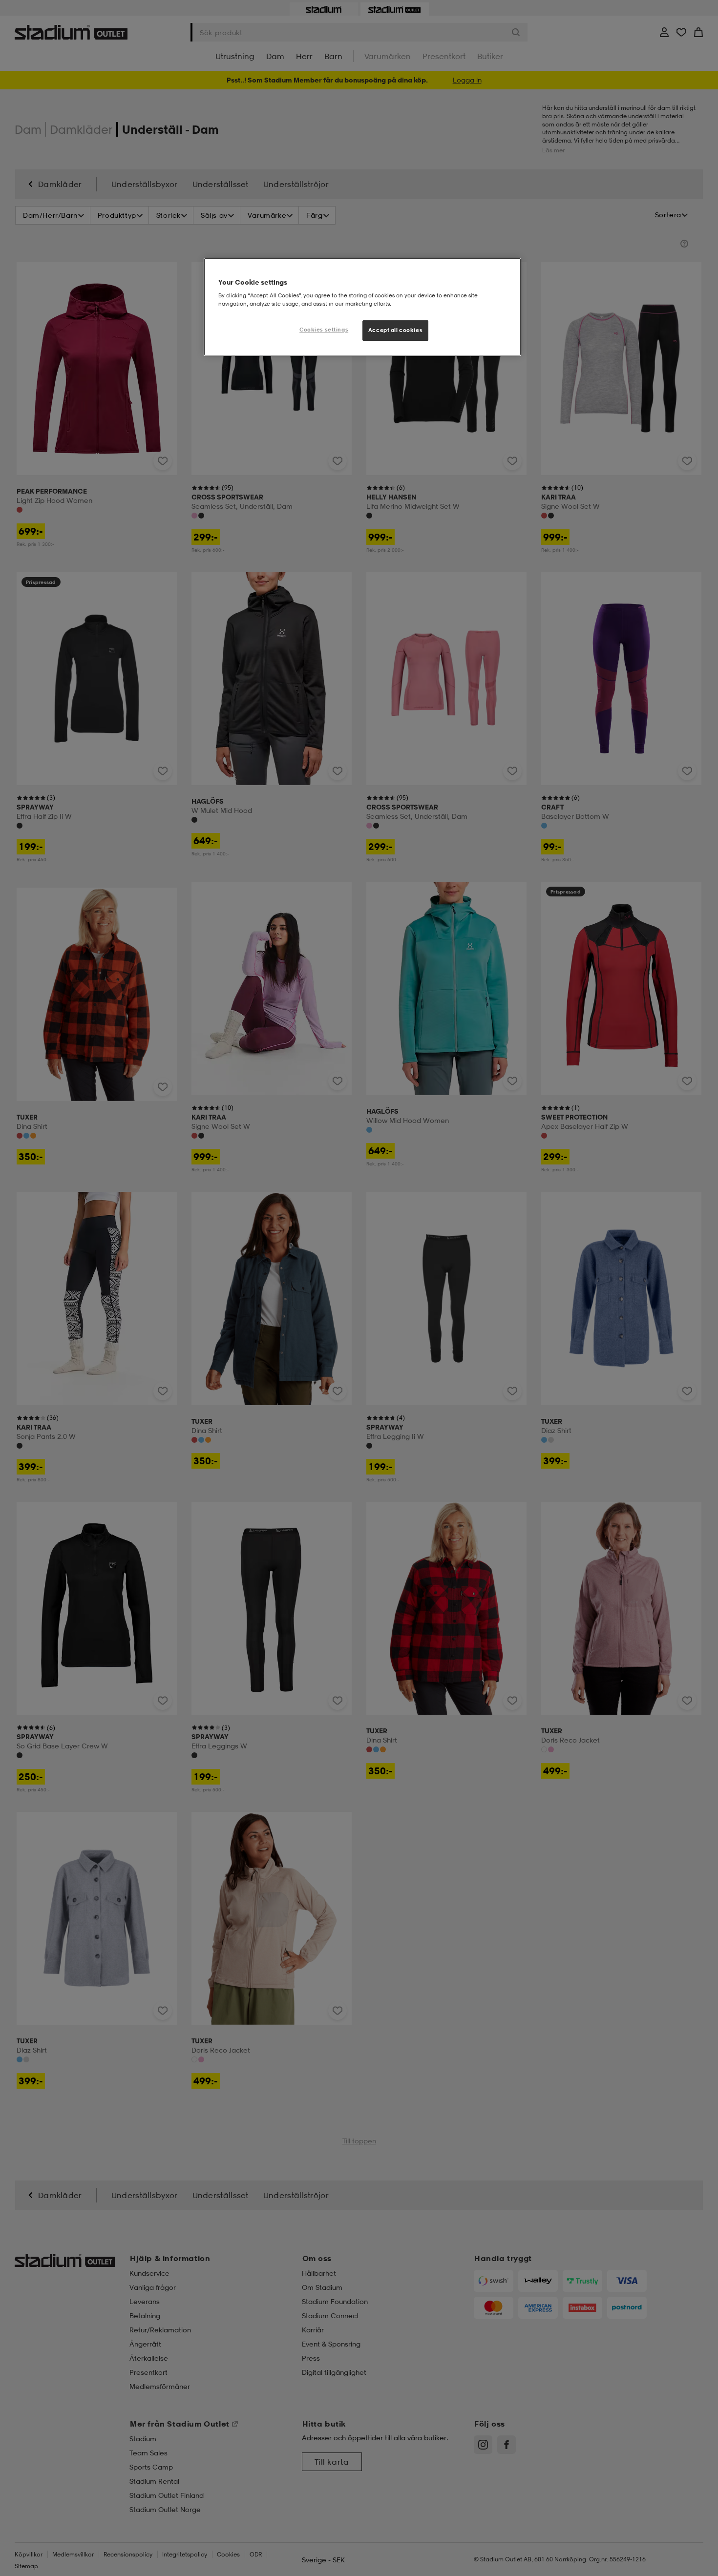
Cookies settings (324, 330)
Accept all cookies (395, 330)
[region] (362, 307)
